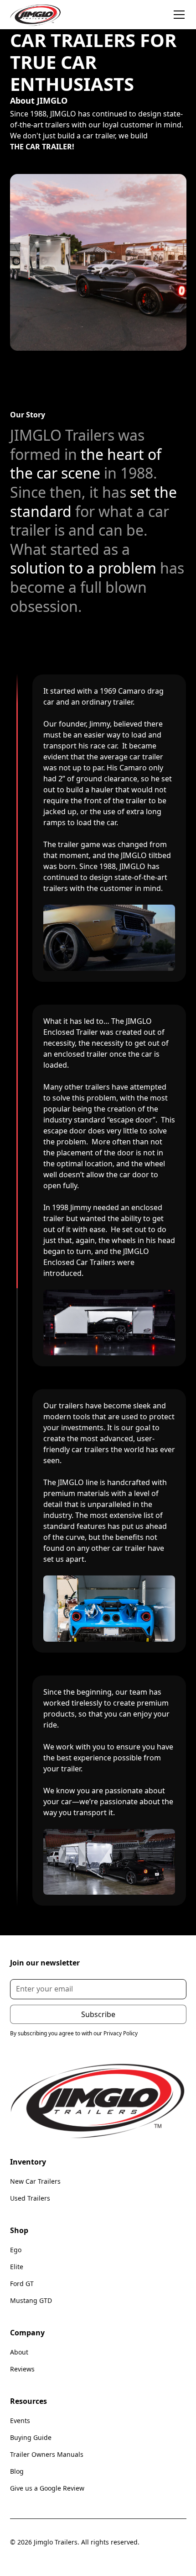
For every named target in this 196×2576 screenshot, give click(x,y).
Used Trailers (30, 2198)
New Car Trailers (35, 2181)
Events (20, 2421)
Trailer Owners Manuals (47, 2454)
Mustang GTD (31, 2300)
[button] (177, 15)
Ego (16, 2250)
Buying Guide (31, 2437)
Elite (17, 2267)
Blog (17, 2471)
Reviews (22, 2369)
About (19, 2352)
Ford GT (22, 2284)
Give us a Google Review (47, 2488)
